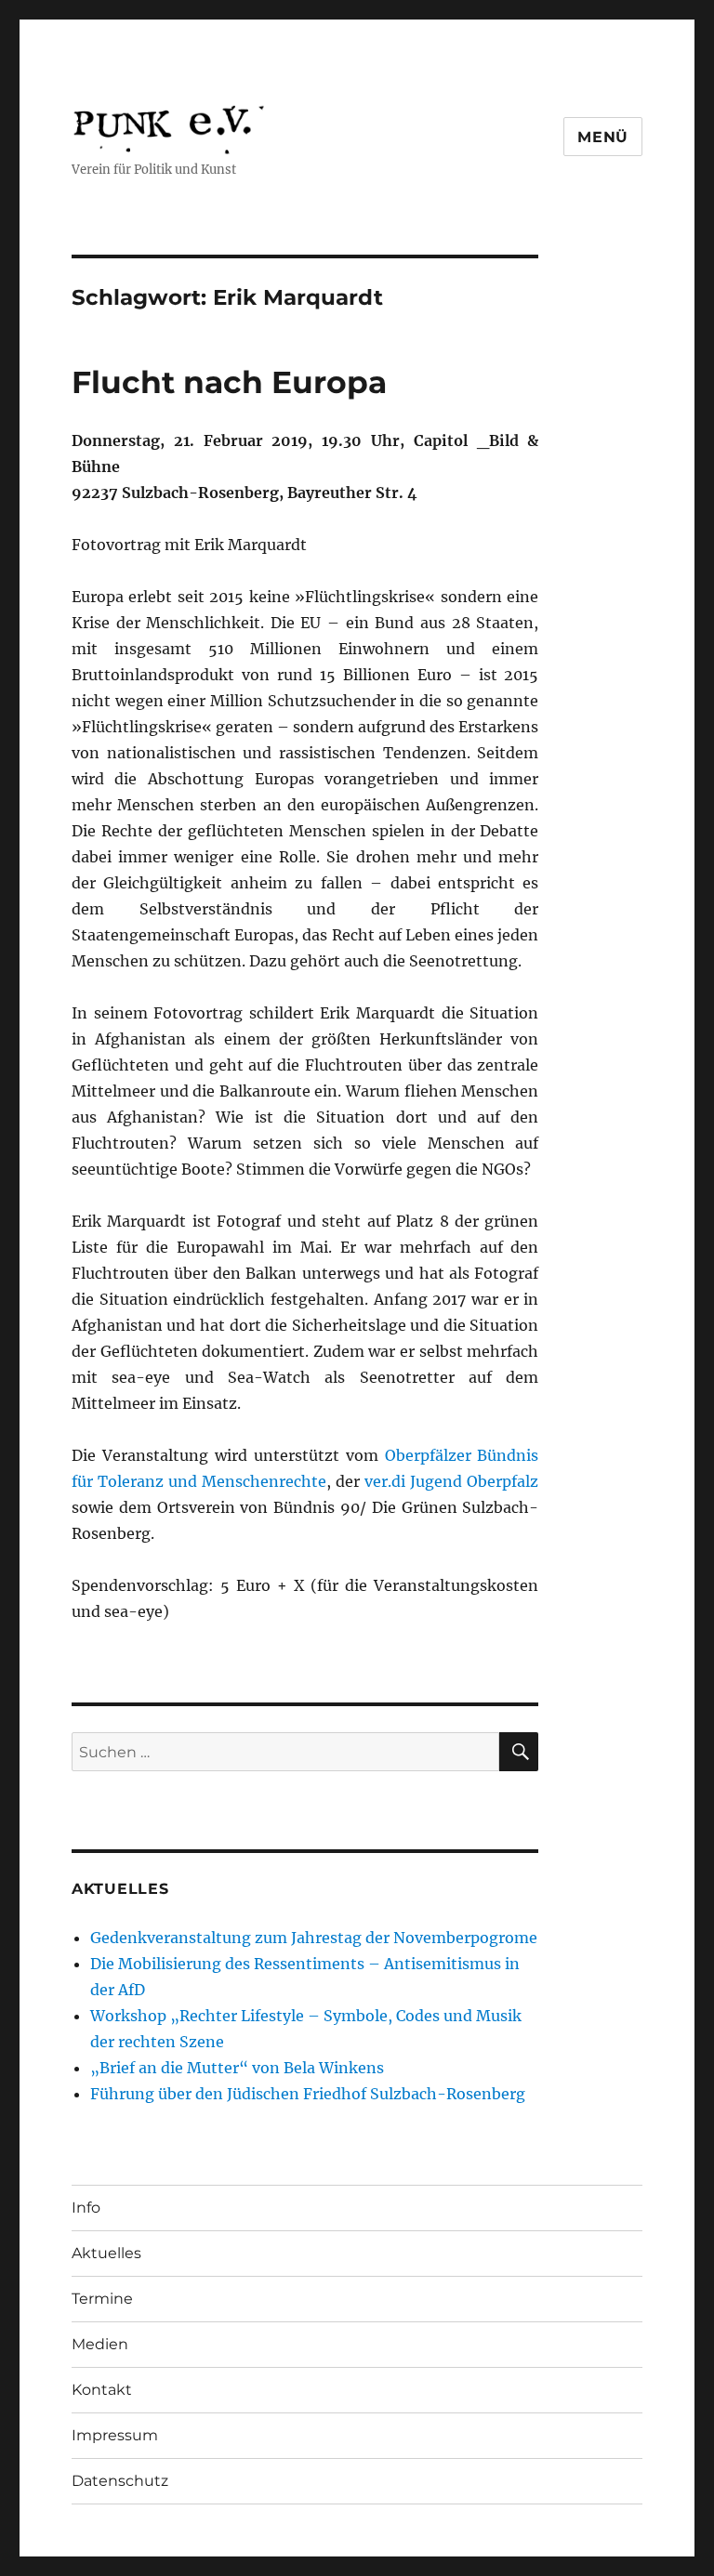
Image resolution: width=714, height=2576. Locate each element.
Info (86, 2208)
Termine (102, 2299)
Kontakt (102, 2390)
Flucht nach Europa (229, 382)
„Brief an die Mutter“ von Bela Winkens (237, 2068)
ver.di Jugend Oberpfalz (451, 1481)
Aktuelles (106, 2253)
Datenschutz (120, 2481)
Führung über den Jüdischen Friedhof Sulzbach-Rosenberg (308, 2094)
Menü (603, 137)
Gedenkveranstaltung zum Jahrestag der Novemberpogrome (314, 1938)
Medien (100, 2344)
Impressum (115, 2435)
